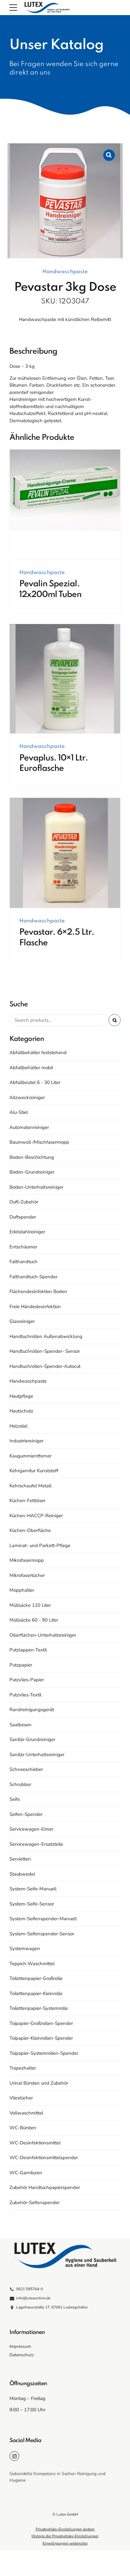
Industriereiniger (27, 1441)
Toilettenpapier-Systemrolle (39, 2008)
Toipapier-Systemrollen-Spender (44, 2053)
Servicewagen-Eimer (31, 1829)
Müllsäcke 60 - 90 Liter (34, 1620)
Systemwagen (25, 1949)
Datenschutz (22, 2355)
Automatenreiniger (29, 1127)
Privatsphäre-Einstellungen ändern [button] (65, 2529)
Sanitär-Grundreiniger (32, 1739)
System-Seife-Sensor (32, 1904)
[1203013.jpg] (65, 679)
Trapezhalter (23, 2068)
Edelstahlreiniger (27, 1232)
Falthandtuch (24, 1262)
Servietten (20, 1859)
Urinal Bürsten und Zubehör (39, 2083)
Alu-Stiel (19, 1112)
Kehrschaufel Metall (30, 1486)
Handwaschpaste (65, 272)
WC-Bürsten (23, 2128)
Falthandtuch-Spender (33, 1277)
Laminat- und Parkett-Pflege (40, 1545)
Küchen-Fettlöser (27, 1501)
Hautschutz (21, 1411)
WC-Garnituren (26, 2173)
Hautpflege (21, 1396)
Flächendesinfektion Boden (38, 1291)
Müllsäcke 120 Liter (30, 1605)
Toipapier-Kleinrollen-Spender (41, 2038)
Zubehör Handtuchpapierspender (45, 2187)
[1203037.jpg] (65, 853)
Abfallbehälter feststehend (38, 1053)
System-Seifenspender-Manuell (43, 1919)
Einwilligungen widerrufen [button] (65, 2543)
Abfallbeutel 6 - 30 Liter (35, 1082)
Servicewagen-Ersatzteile (36, 1844)
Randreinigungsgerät (32, 1710)
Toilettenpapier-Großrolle (36, 1978)
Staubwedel (22, 1874)
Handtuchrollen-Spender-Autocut (45, 1366)
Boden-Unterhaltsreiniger (36, 1187)
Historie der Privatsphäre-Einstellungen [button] (65, 2536)
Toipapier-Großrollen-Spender (41, 2023)
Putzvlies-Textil (25, 1695)
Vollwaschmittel (26, 2113)
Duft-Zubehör (24, 1202)
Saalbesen (21, 1725)
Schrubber (20, 1784)
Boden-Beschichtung (32, 1157)
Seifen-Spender (26, 1814)
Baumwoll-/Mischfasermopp (39, 1142)
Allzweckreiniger (27, 1097)
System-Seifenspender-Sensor (42, 1934)
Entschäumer (23, 1247)
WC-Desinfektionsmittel (35, 2143)
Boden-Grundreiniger (32, 1172)
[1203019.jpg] (65, 505)
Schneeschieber (26, 1769)
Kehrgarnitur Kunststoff (34, 1471)
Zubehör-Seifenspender (35, 2203)
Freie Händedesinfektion (35, 1307)
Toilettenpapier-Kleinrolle (36, 1993)
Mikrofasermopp (27, 1560)
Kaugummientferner (30, 1456)
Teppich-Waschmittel (32, 1964)
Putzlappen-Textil (28, 1650)
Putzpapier (21, 1665)
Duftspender (23, 1217)
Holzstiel (18, 1426)
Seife (15, 1799)
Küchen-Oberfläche (30, 1530)
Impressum (20, 2346)
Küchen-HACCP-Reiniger (36, 1516)
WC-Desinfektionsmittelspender (44, 2158)
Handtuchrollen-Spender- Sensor (45, 1351)
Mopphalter (22, 1590)
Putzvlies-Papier (27, 1680)
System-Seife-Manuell (33, 1889)
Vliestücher (21, 2098)
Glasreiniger (22, 1321)
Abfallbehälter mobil (31, 1068)
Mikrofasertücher (27, 1575)
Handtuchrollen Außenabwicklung (46, 1336)
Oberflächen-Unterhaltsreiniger (43, 1635)
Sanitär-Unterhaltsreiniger (37, 1755)
